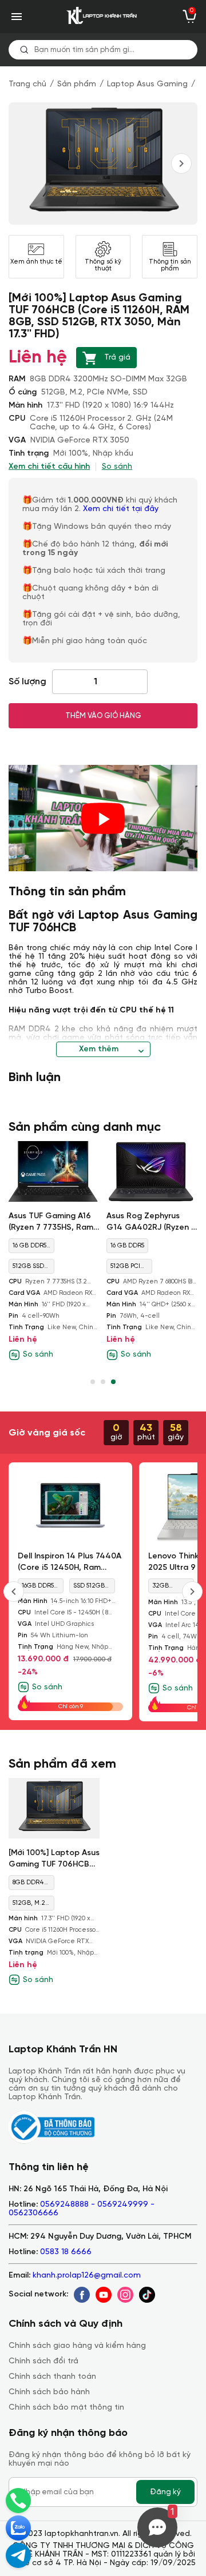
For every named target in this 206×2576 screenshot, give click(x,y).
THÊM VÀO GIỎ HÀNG (103, 716)
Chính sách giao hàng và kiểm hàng (77, 2346)
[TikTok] (147, 2295)
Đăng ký (165, 2492)
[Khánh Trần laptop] (103, 17)
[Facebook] (82, 2295)
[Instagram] (125, 2295)
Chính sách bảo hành (49, 2392)
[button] (93, 1382)
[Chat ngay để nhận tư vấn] (18, 2555)
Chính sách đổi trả (43, 2361)
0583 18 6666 (66, 2252)
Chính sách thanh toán (52, 2377)
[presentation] (181, 164)
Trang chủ (27, 84)
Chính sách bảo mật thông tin (66, 2408)
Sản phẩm (77, 84)
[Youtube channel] (104, 2295)
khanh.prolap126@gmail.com (87, 2276)
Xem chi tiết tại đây (122, 509)
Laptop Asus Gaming (147, 84)
